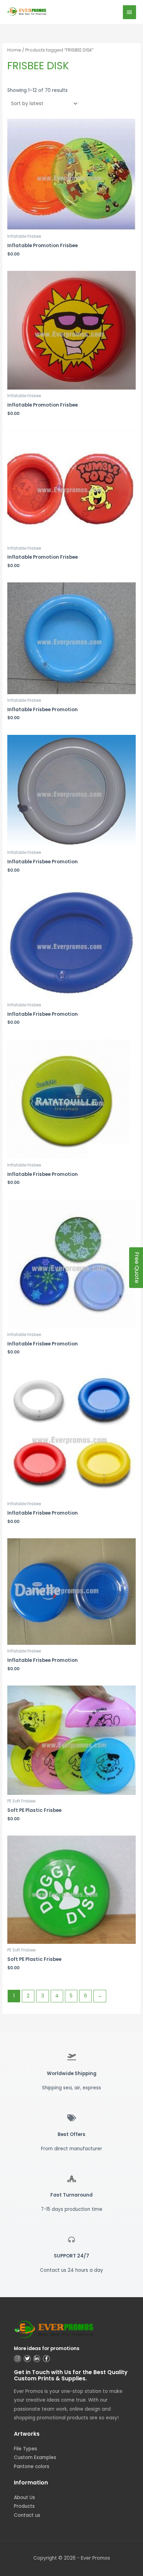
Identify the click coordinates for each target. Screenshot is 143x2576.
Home (14, 50)
